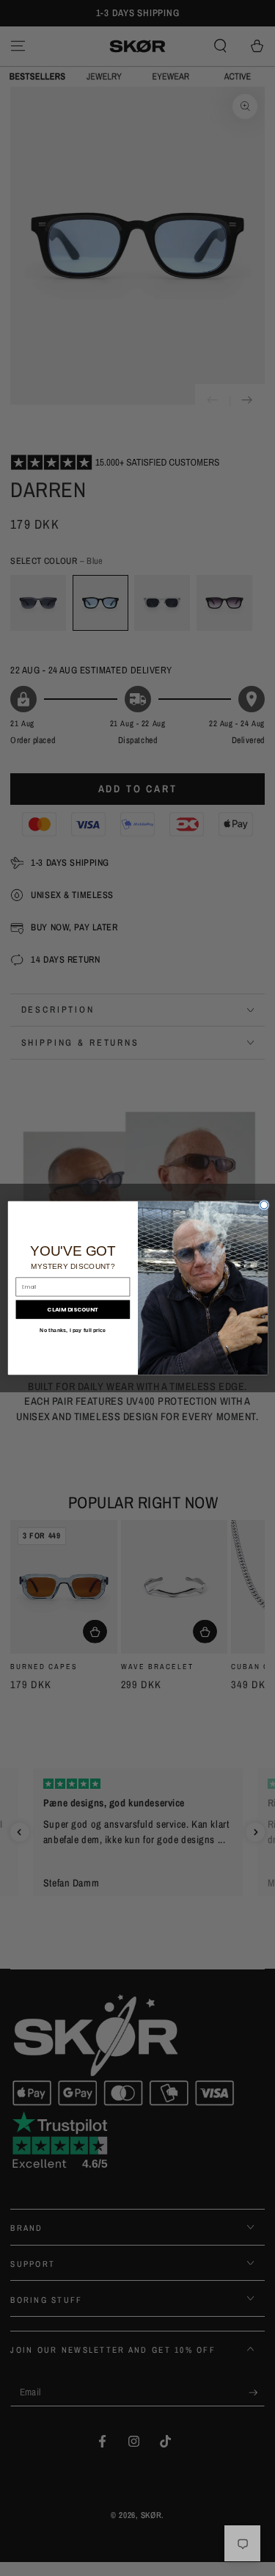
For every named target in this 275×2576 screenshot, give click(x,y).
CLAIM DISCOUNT (73, 1310)
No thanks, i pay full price (73, 1330)
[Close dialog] (263, 1205)
